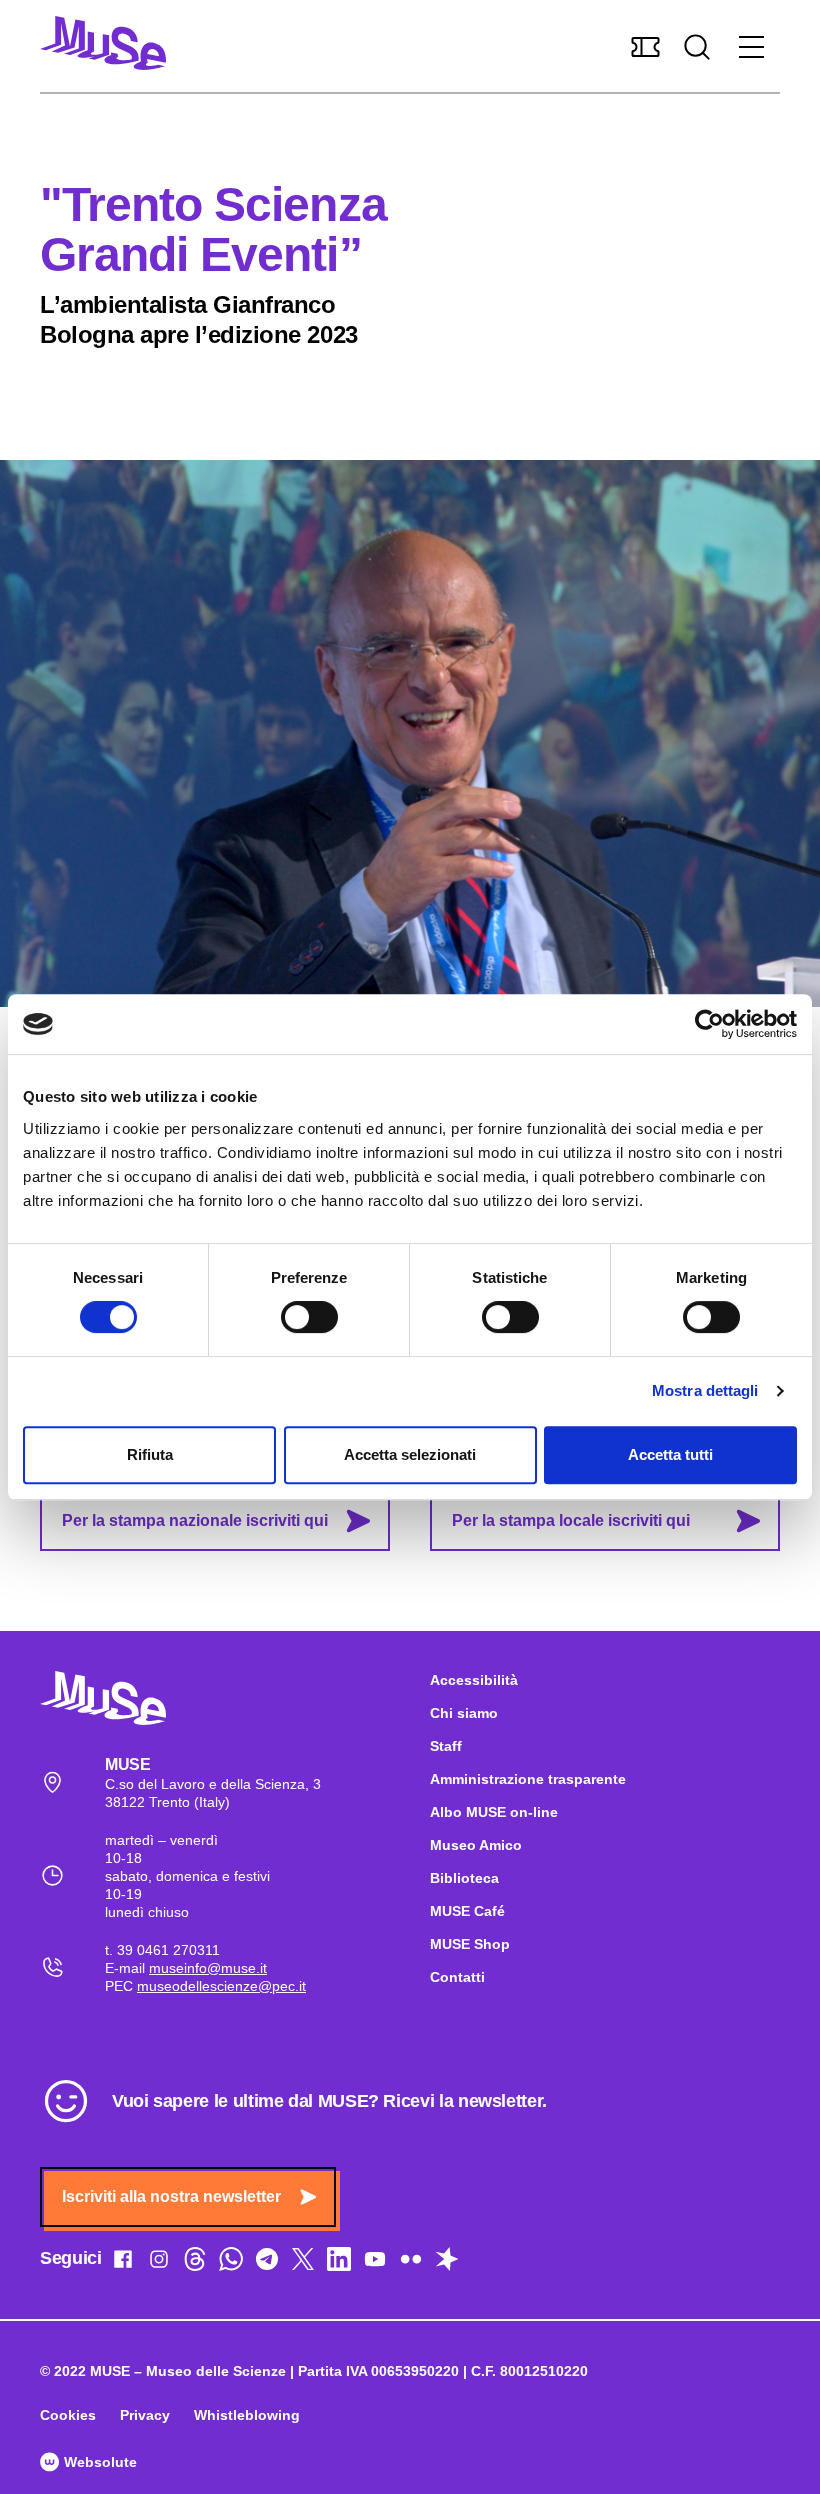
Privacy (145, 2415)
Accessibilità (474, 1680)
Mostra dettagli (705, 1390)
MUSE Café (467, 1911)
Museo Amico (476, 1845)
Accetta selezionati (410, 1454)
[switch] (309, 1317)
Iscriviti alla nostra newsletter (171, 2196)
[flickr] (411, 2263)
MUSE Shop (470, 1944)
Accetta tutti (670, 1454)
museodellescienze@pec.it (221, 1986)
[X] (303, 2263)
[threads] (195, 2263)
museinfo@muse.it (208, 1968)
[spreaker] (447, 2263)
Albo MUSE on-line (494, 1812)
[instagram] (159, 2263)
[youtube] (375, 2263)
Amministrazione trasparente (528, 1779)
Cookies (68, 2415)
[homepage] (103, 43)
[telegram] (267, 2263)
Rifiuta (150, 1454)
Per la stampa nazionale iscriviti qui (195, 1520)
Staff (446, 1746)
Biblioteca (464, 1878)
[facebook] (123, 2263)
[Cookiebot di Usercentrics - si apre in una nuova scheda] (709, 1024)
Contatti (457, 1977)
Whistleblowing (247, 2415)
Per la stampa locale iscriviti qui (571, 1520)
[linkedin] (339, 2263)
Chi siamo (464, 1713)
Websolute (98, 2462)
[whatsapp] (231, 2263)
